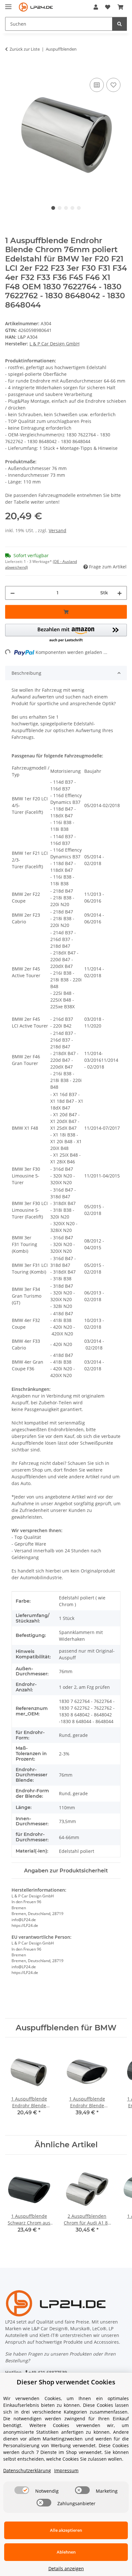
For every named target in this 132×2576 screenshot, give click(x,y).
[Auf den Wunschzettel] (113, 85)
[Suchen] (120, 24)
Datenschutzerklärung (27, 2470)
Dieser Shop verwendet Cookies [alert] (66, 2382)
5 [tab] (79, 208)
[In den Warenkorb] (10, 69)
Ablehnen (66, 2552)
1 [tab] (53, 208)
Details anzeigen (66, 2568)
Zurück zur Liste (25, 49)
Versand (58, 530)
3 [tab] (66, 208)
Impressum (66, 2470)
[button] (96, 7)
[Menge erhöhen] (120, 593)
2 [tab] (60, 208)
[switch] (22, 2490)
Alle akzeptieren (66, 2530)
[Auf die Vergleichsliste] (97, 85)
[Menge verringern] (12, 593)
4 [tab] (72, 208)
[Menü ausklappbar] (8, 4)
